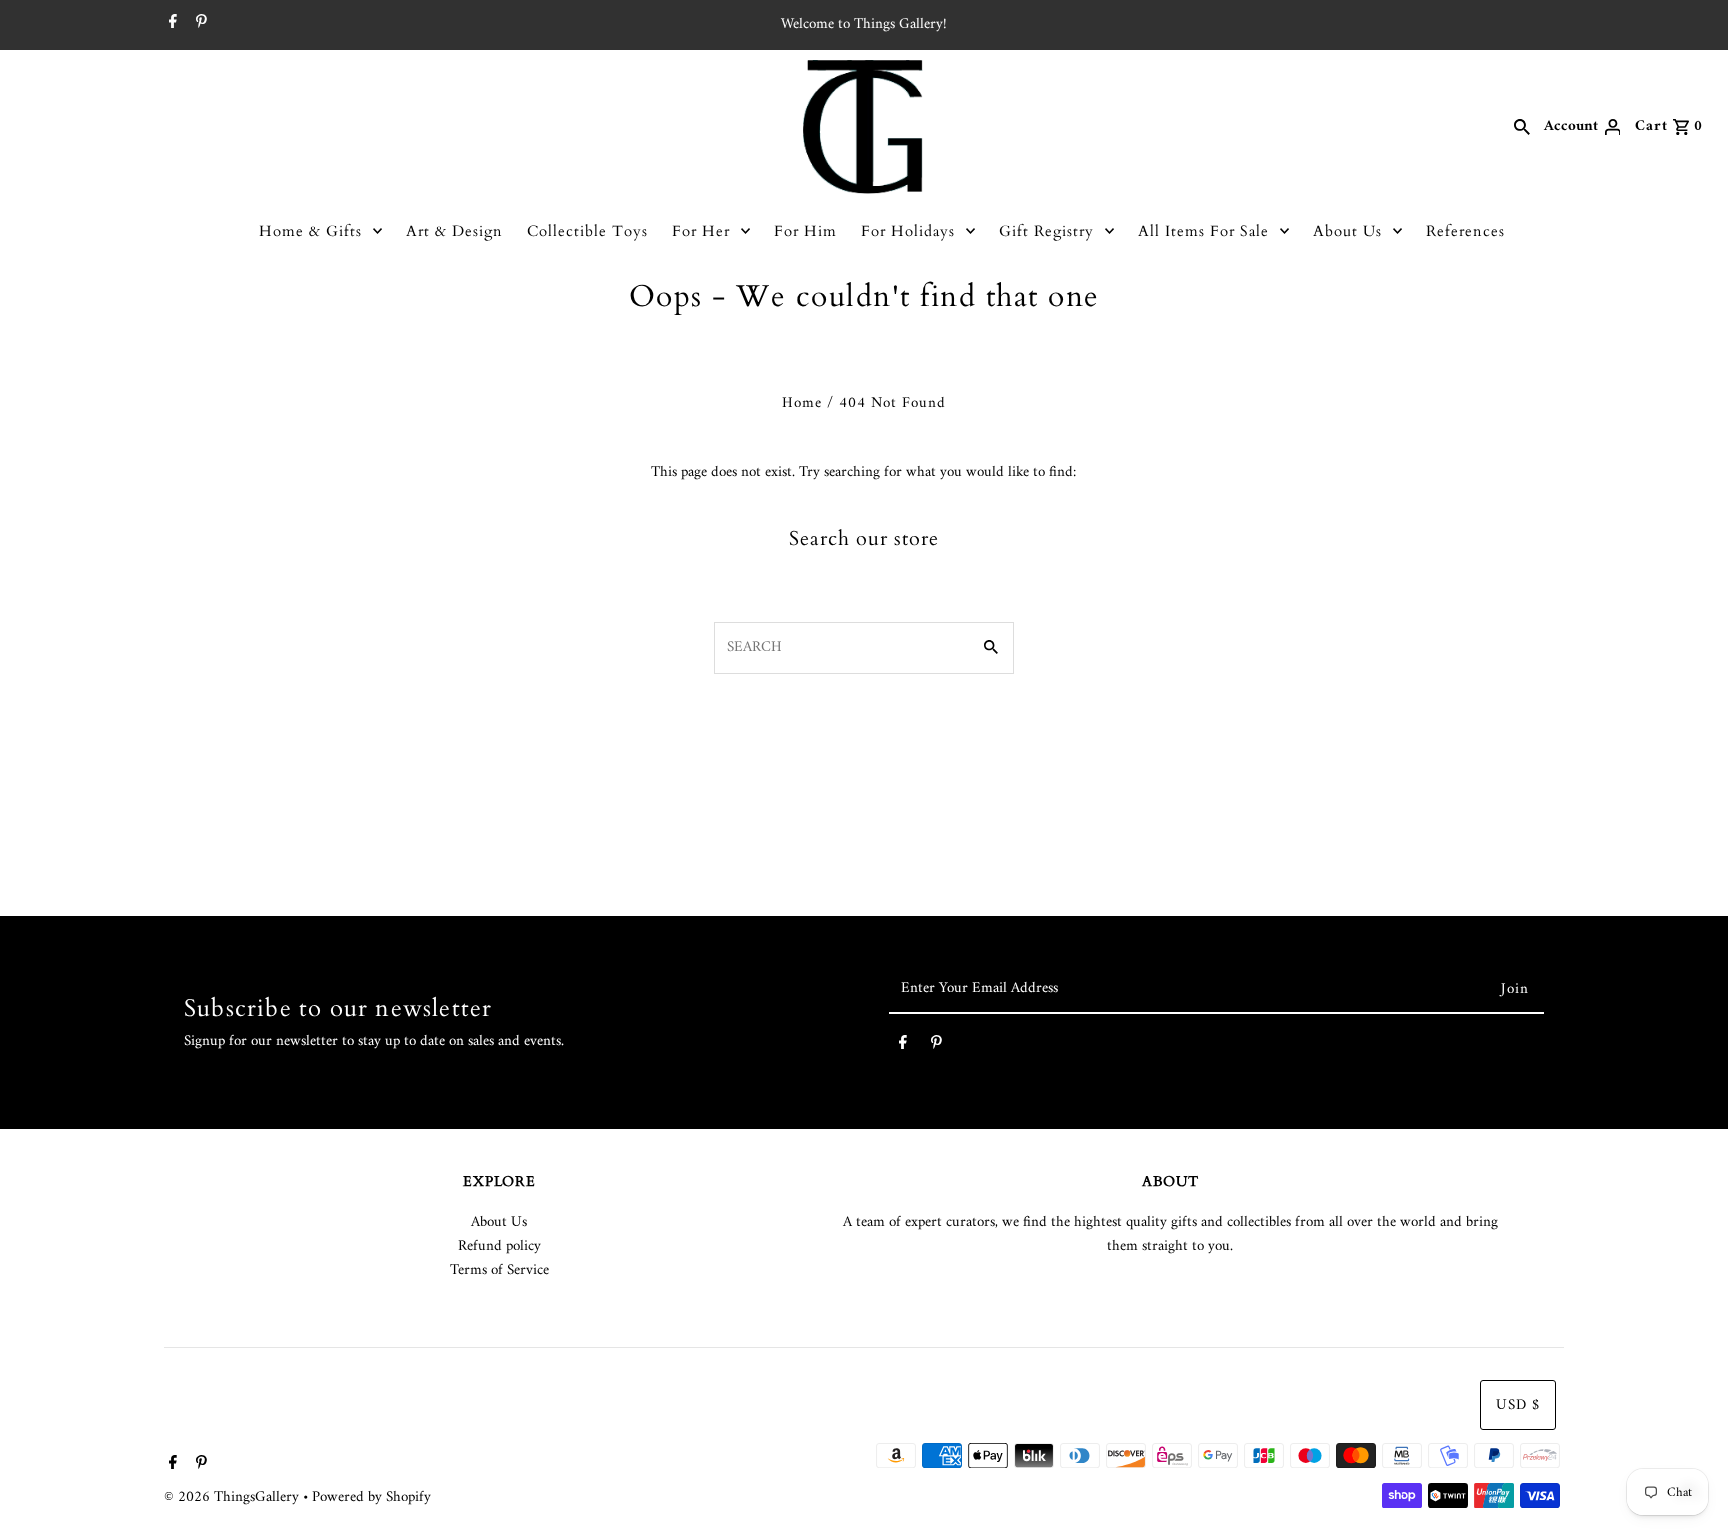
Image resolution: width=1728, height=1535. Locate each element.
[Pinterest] (199, 25)
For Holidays (908, 231)
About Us (1347, 231)
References (1465, 231)
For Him (805, 231)
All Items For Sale (1203, 231)
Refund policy (499, 1246)
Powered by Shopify (371, 1497)
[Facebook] (170, 25)
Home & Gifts (310, 231)
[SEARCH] (1522, 127)
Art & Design (454, 231)
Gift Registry (1046, 231)
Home (802, 403)
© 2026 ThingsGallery (233, 1497)
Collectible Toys (587, 231)
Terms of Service (499, 1270)
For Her (701, 231)
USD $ (1518, 1405)
